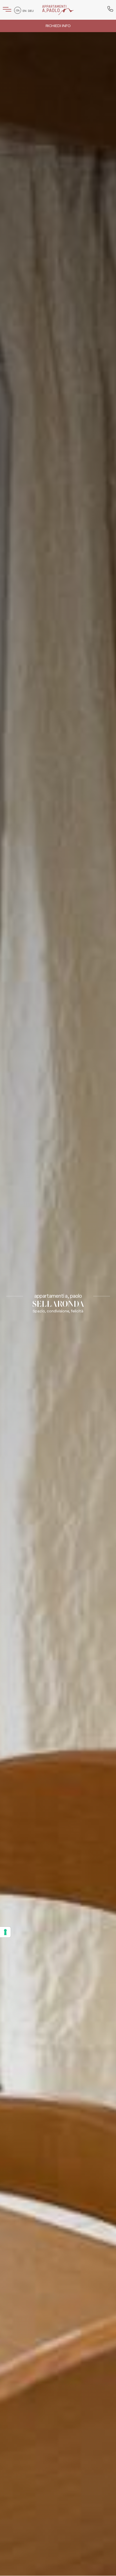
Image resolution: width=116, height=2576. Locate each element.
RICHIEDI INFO (58, 26)
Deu (31, 11)
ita (18, 11)
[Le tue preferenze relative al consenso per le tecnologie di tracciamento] (5, 1932)
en (24, 11)
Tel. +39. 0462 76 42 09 (110, 10)
